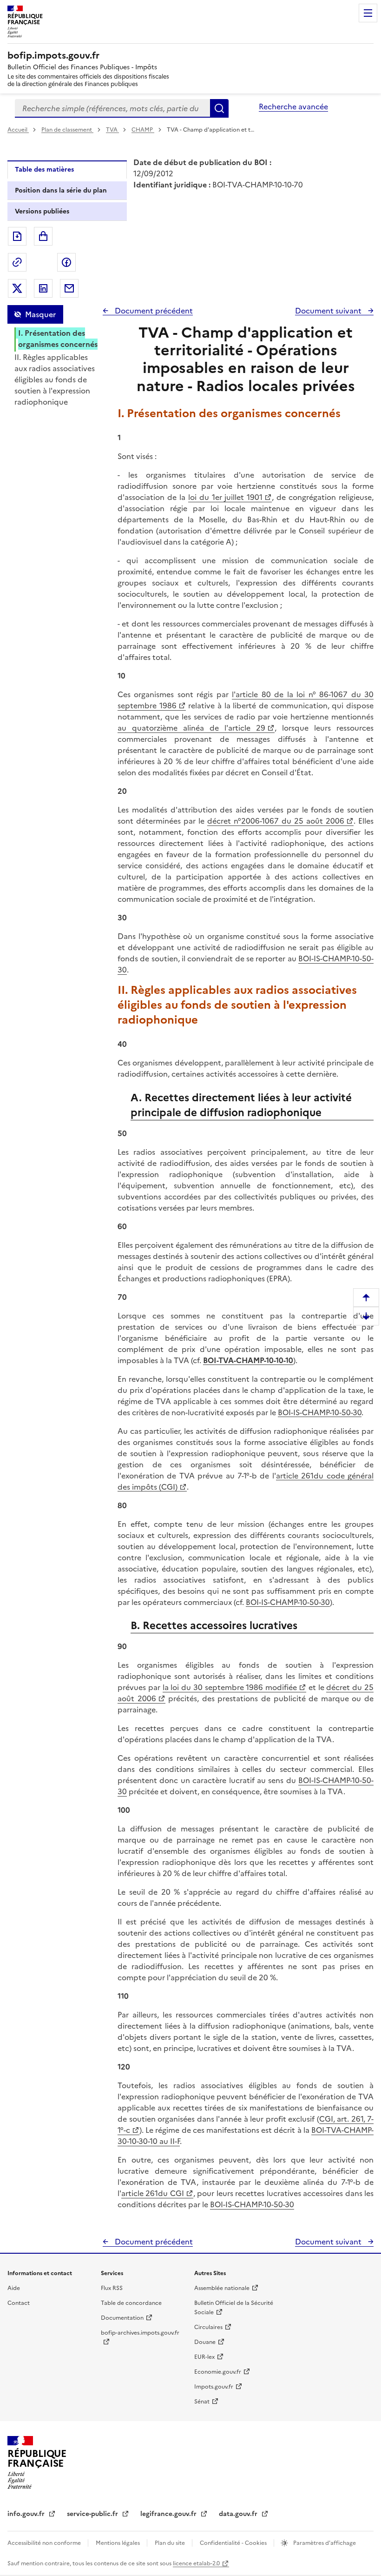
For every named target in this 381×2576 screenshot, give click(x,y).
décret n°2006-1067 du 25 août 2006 (276, 821)
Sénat (202, 2402)
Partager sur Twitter (17, 288)
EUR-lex (204, 2357)
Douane (205, 2342)
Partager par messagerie (69, 288)
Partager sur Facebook (66, 262)
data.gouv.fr (239, 2514)
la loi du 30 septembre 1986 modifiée (230, 1687)
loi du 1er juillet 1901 (226, 497)
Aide (14, 2288)
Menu (368, 13)
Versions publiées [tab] (42, 211)
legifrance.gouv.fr (169, 2514)
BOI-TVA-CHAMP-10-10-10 (248, 1360)
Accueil (18, 130)
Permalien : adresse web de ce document (17, 262)
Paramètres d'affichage (324, 2543)
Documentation (122, 2318)
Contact (19, 2303)
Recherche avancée (293, 107)
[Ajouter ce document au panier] (43, 236)
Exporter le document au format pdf (17, 236)
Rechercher (219, 108)
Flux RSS (112, 2288)
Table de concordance (131, 2303)
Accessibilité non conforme (45, 2543)
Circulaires (208, 2327)
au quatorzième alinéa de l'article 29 (191, 728)
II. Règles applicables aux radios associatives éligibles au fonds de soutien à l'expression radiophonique (55, 379)
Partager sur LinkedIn (43, 288)
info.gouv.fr (27, 2514)
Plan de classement (67, 130)
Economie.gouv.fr (218, 2372)
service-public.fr (93, 2514)
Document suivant (329, 311)
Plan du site (171, 2543)
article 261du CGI (153, 2193)
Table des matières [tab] (44, 170)
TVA (112, 130)
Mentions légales (118, 2543)
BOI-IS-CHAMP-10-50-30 (320, 1412)
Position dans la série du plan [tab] (61, 190)
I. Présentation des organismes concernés (58, 339)
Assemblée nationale (222, 2288)
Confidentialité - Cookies (234, 2543)
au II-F (169, 2141)
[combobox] (112, 108)
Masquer (40, 314)
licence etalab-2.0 (196, 2563)
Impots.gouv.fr (214, 2387)
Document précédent (153, 311)
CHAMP (143, 130)
